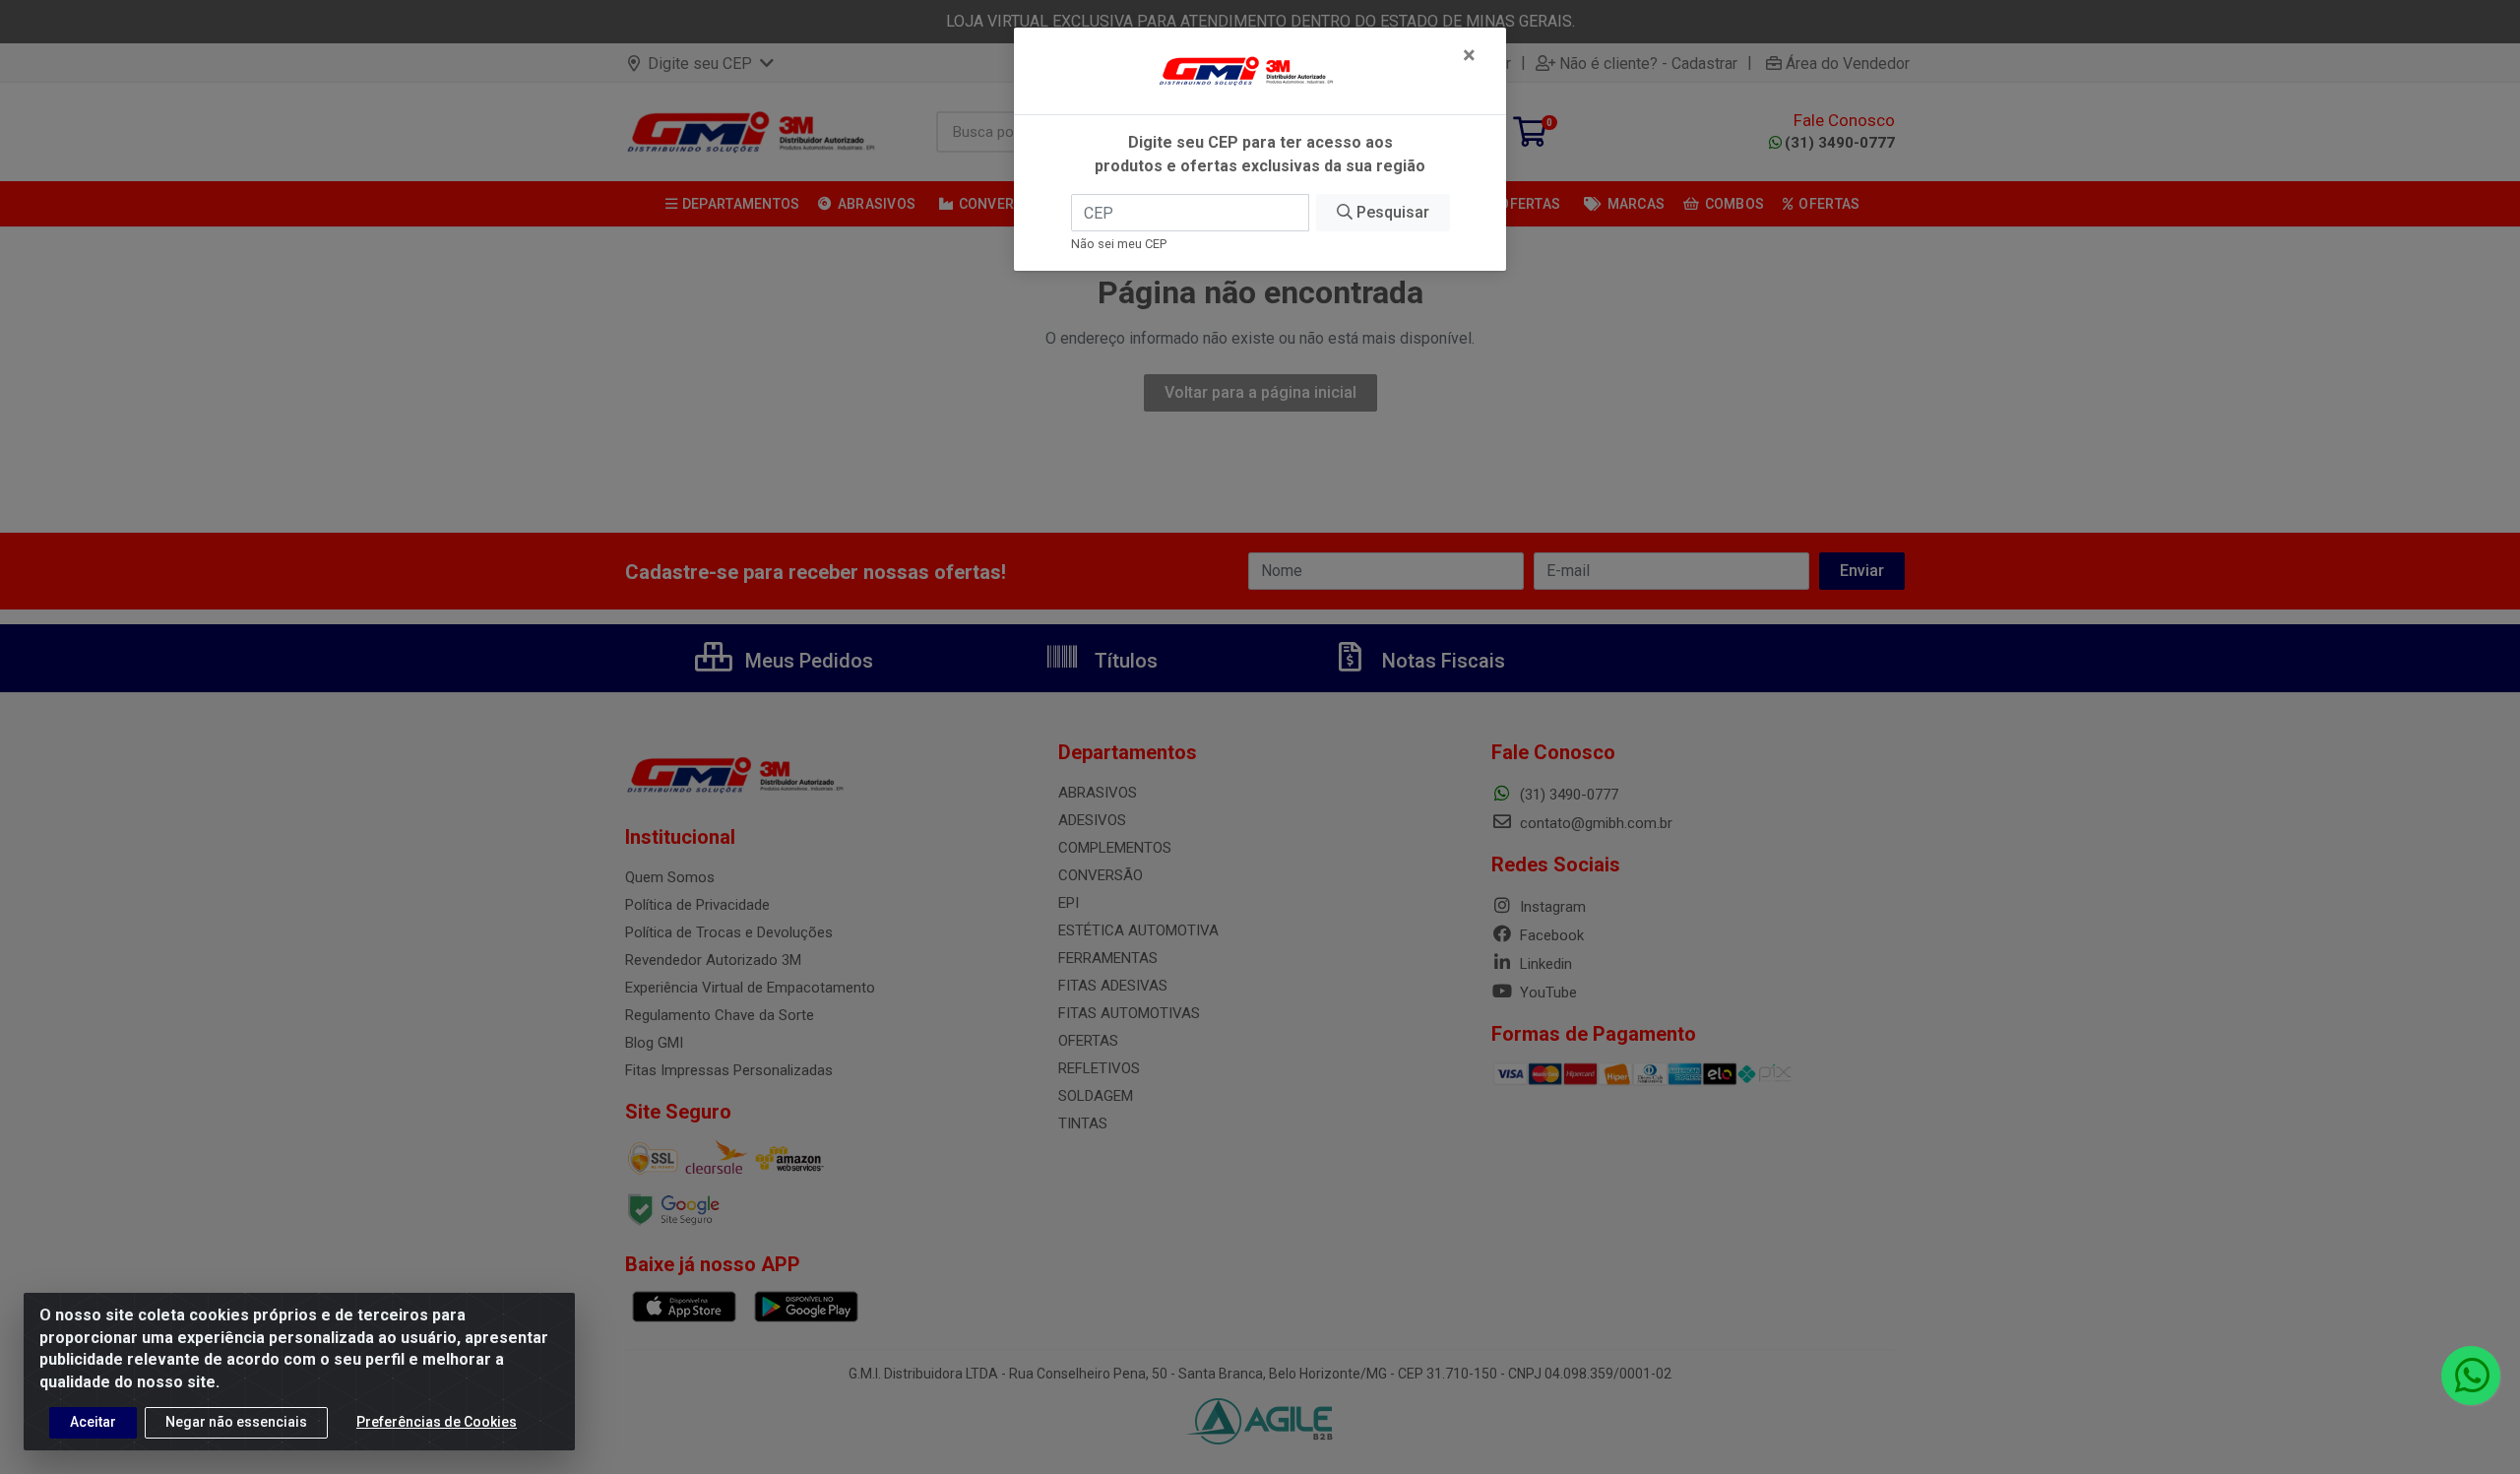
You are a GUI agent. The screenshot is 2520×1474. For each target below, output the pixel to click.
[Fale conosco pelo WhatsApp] (2471, 1376)
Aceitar (93, 1422)
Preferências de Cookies (437, 1422)
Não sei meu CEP (1119, 244)
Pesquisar (1391, 212)
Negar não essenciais (236, 1422)
